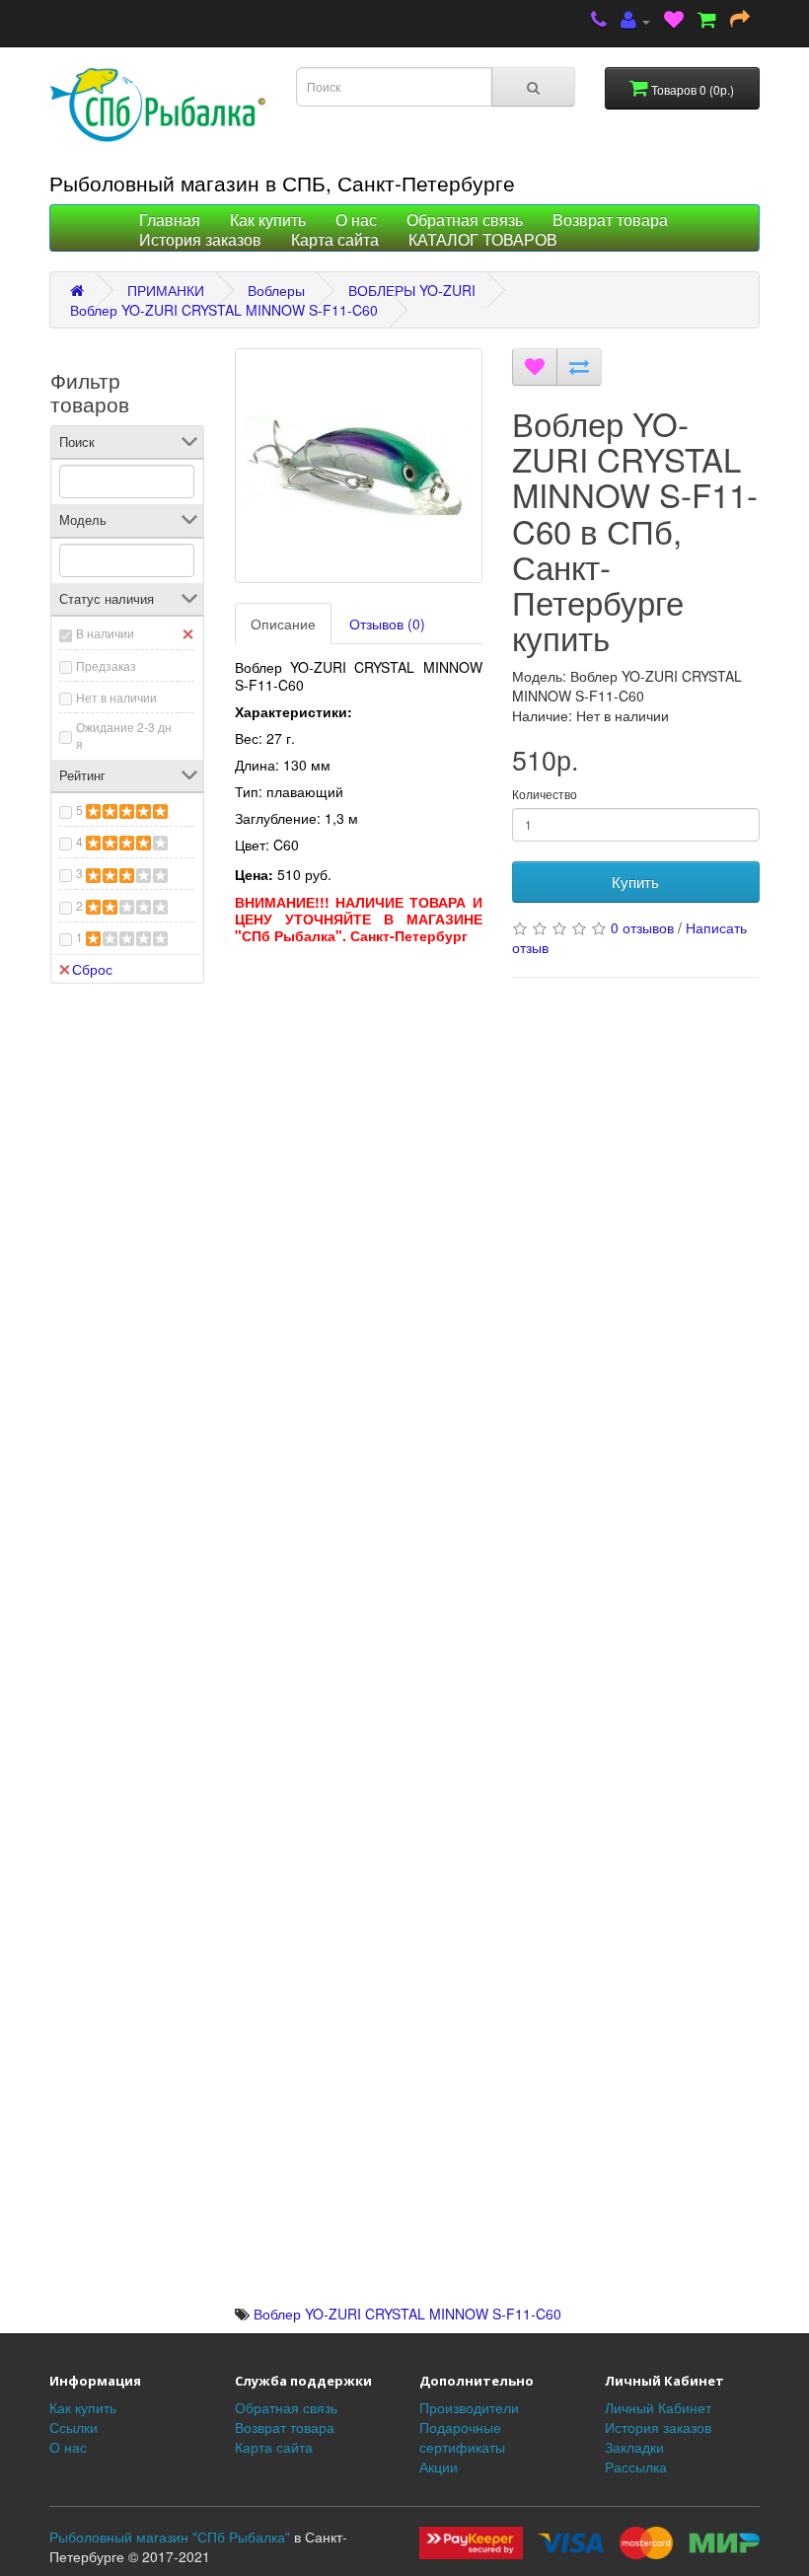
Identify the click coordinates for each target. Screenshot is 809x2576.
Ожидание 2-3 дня (124, 735)
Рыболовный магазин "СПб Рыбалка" (170, 2537)
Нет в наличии (116, 697)
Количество (545, 794)
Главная (170, 221)
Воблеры (276, 290)
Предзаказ (106, 665)
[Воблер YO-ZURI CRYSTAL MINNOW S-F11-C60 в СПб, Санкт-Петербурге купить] (359, 466)
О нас (356, 221)
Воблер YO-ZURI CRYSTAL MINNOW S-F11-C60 (224, 310)
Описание (283, 624)
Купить (635, 882)
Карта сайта (335, 240)
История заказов (200, 240)
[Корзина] (707, 21)
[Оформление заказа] (740, 21)
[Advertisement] (359, 1077)
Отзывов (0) (387, 624)
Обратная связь (465, 221)
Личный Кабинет (658, 2407)
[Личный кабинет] (635, 21)
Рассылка (636, 2466)
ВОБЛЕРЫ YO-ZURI (412, 290)
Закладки (634, 2447)
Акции (439, 2466)
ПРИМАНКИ (166, 290)
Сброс (92, 969)
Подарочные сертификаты (462, 2437)
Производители (469, 2407)
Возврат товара (610, 221)
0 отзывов (642, 927)
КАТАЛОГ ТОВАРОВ (483, 240)
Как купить (268, 221)
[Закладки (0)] (674, 21)
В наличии (105, 633)
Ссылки (74, 2427)
